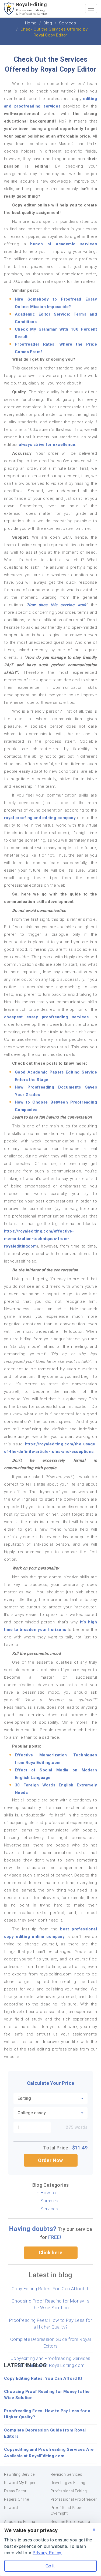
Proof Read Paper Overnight (67, 2510)
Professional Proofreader (74, 2499)
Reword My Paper (20, 2483)
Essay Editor (15, 2491)
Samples (49, 2201)
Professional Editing (69, 2491)
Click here (50, 2253)
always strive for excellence (47, 445)
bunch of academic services (64, 244)
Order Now (50, 2160)
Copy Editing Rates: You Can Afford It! (50, 2289)
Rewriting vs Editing (68, 2483)
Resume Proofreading (70, 2522)
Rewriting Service (19, 2474)
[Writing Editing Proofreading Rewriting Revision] (50, 2098)
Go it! (50, 2566)
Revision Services (67, 2474)
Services (49, 2209)
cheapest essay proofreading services (46, 1017)
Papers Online (16, 2499)
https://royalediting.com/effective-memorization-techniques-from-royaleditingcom (39, 1239)
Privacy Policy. (47, 2553)
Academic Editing (20, 2522)
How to (48, 2193)
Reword (11, 2508)
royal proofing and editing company (40, 818)
